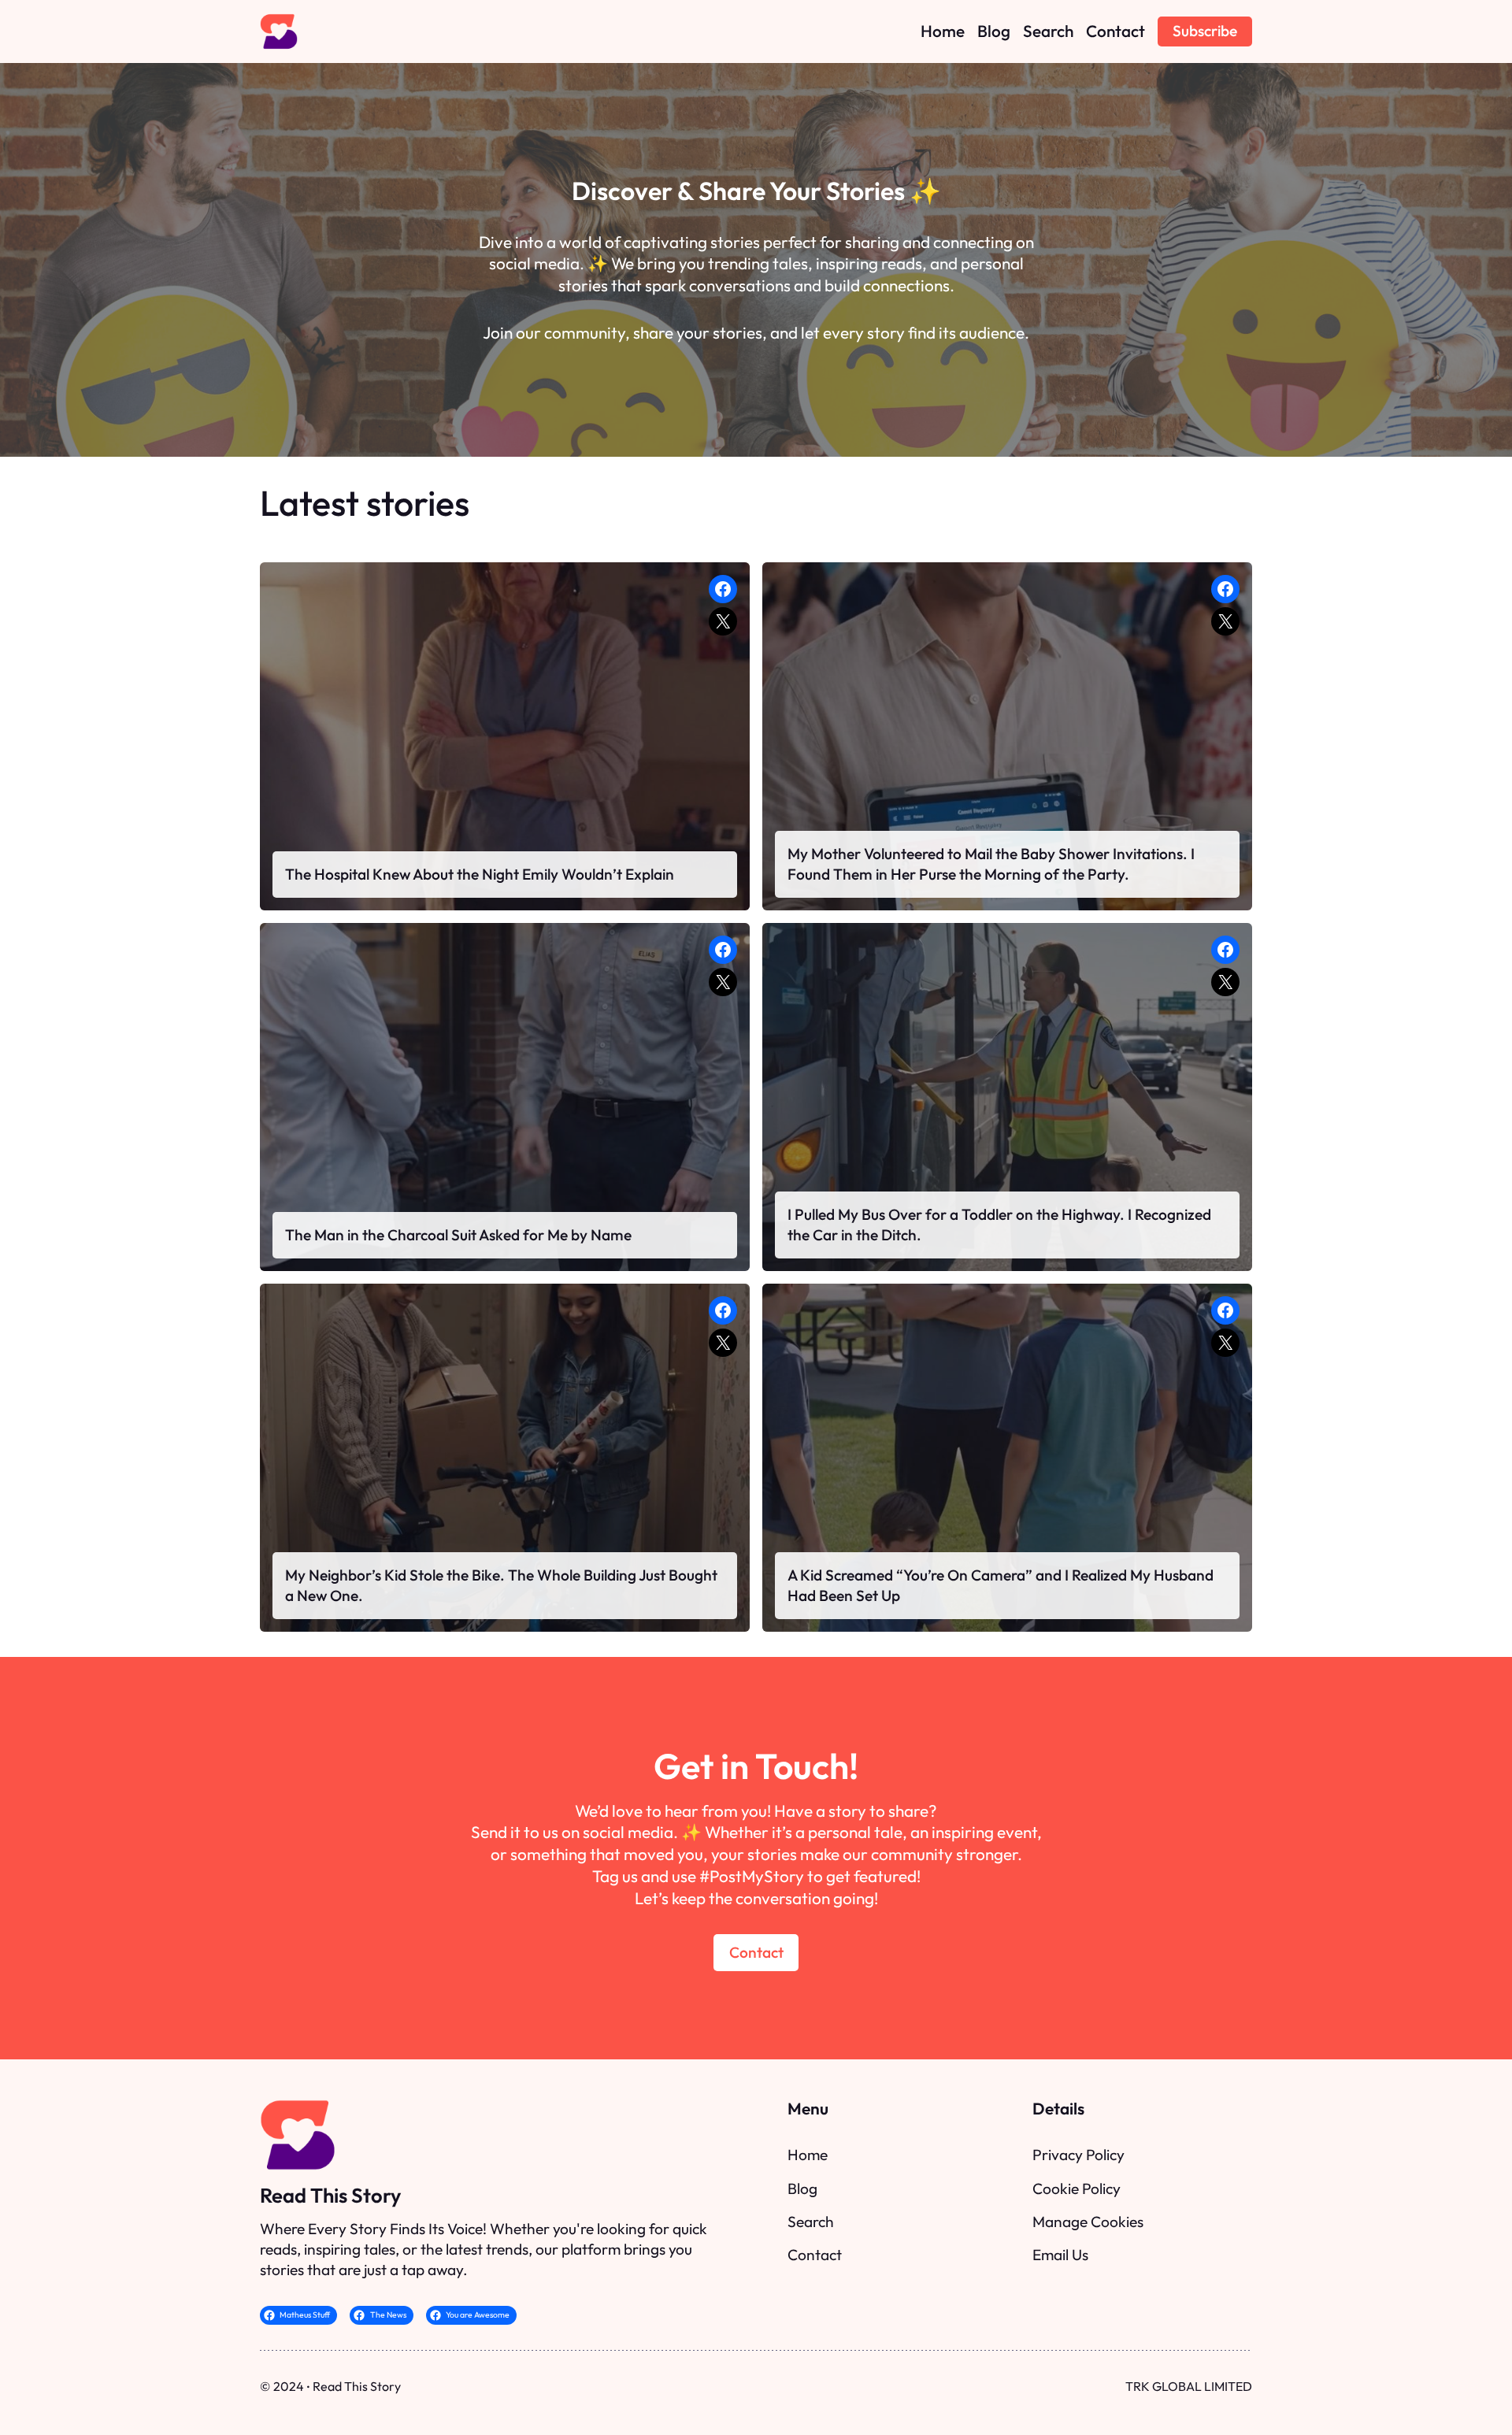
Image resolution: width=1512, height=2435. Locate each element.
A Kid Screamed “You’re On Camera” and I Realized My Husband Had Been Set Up (1001, 1585)
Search (811, 2222)
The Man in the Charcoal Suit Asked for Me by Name (458, 1235)
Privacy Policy (1078, 2155)
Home (808, 2155)
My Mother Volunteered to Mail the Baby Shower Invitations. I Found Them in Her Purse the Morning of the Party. (991, 864)
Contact (756, 1952)
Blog (802, 2189)
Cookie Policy (1077, 2189)
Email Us (1060, 2255)
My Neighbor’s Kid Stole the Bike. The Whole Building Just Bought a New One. (501, 1585)
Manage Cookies (1088, 2222)
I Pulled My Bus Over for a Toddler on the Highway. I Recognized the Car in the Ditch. (999, 1225)
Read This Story (330, 2195)
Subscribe (1205, 31)
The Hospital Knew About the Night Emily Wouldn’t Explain (480, 874)
